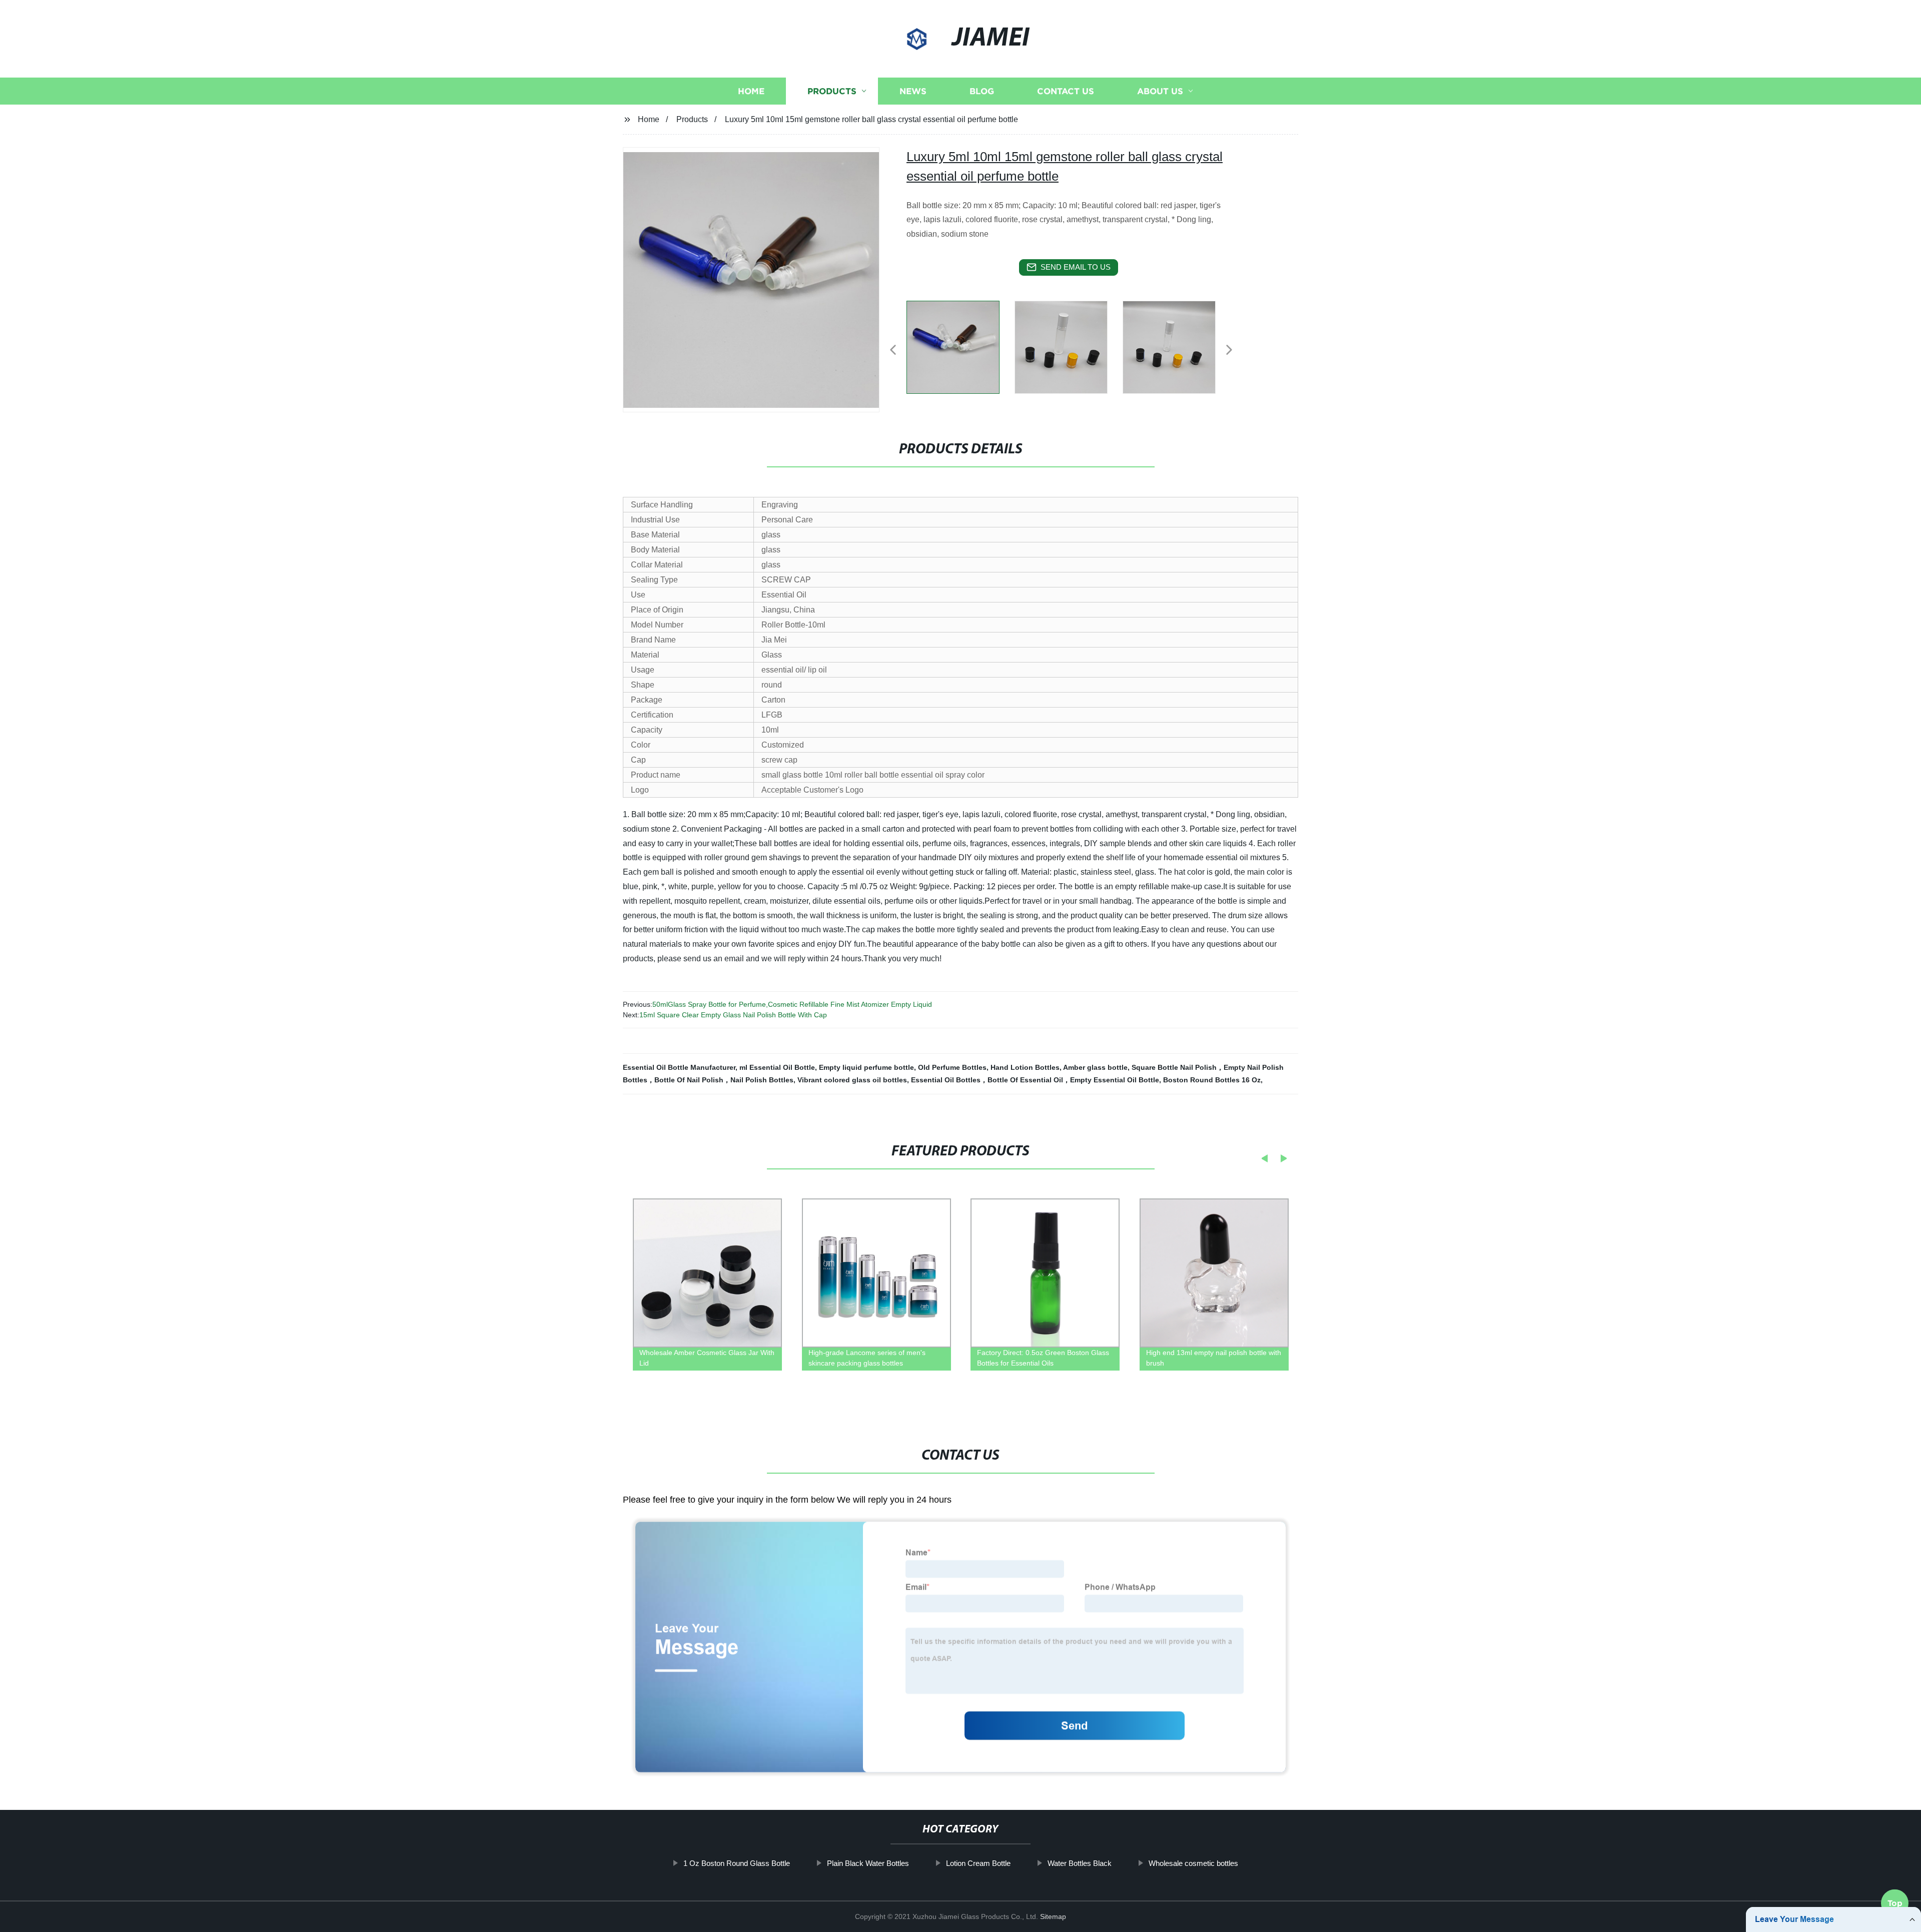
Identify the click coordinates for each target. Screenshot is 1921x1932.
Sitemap (1053, 1916)
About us (1160, 91)
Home (751, 91)
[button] (893, 351)
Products (832, 91)
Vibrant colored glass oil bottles (852, 1080)
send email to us (1076, 267)
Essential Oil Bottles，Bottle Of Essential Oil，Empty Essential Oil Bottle (1035, 1080)
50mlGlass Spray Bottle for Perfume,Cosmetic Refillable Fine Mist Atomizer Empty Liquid (792, 1004)
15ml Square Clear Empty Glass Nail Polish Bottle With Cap (733, 1015)
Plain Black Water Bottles (868, 1863)
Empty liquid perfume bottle (866, 1067)
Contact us (1066, 91)
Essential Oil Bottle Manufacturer (679, 1067)
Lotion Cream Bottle (978, 1863)
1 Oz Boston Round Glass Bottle (737, 1863)
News (913, 91)
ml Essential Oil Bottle (777, 1067)
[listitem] (960, 346)
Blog (982, 91)
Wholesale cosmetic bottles (1193, 1863)
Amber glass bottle (1095, 1067)
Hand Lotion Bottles (1025, 1067)
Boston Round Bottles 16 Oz (1212, 1080)
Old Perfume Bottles (952, 1067)
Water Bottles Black (1080, 1863)
